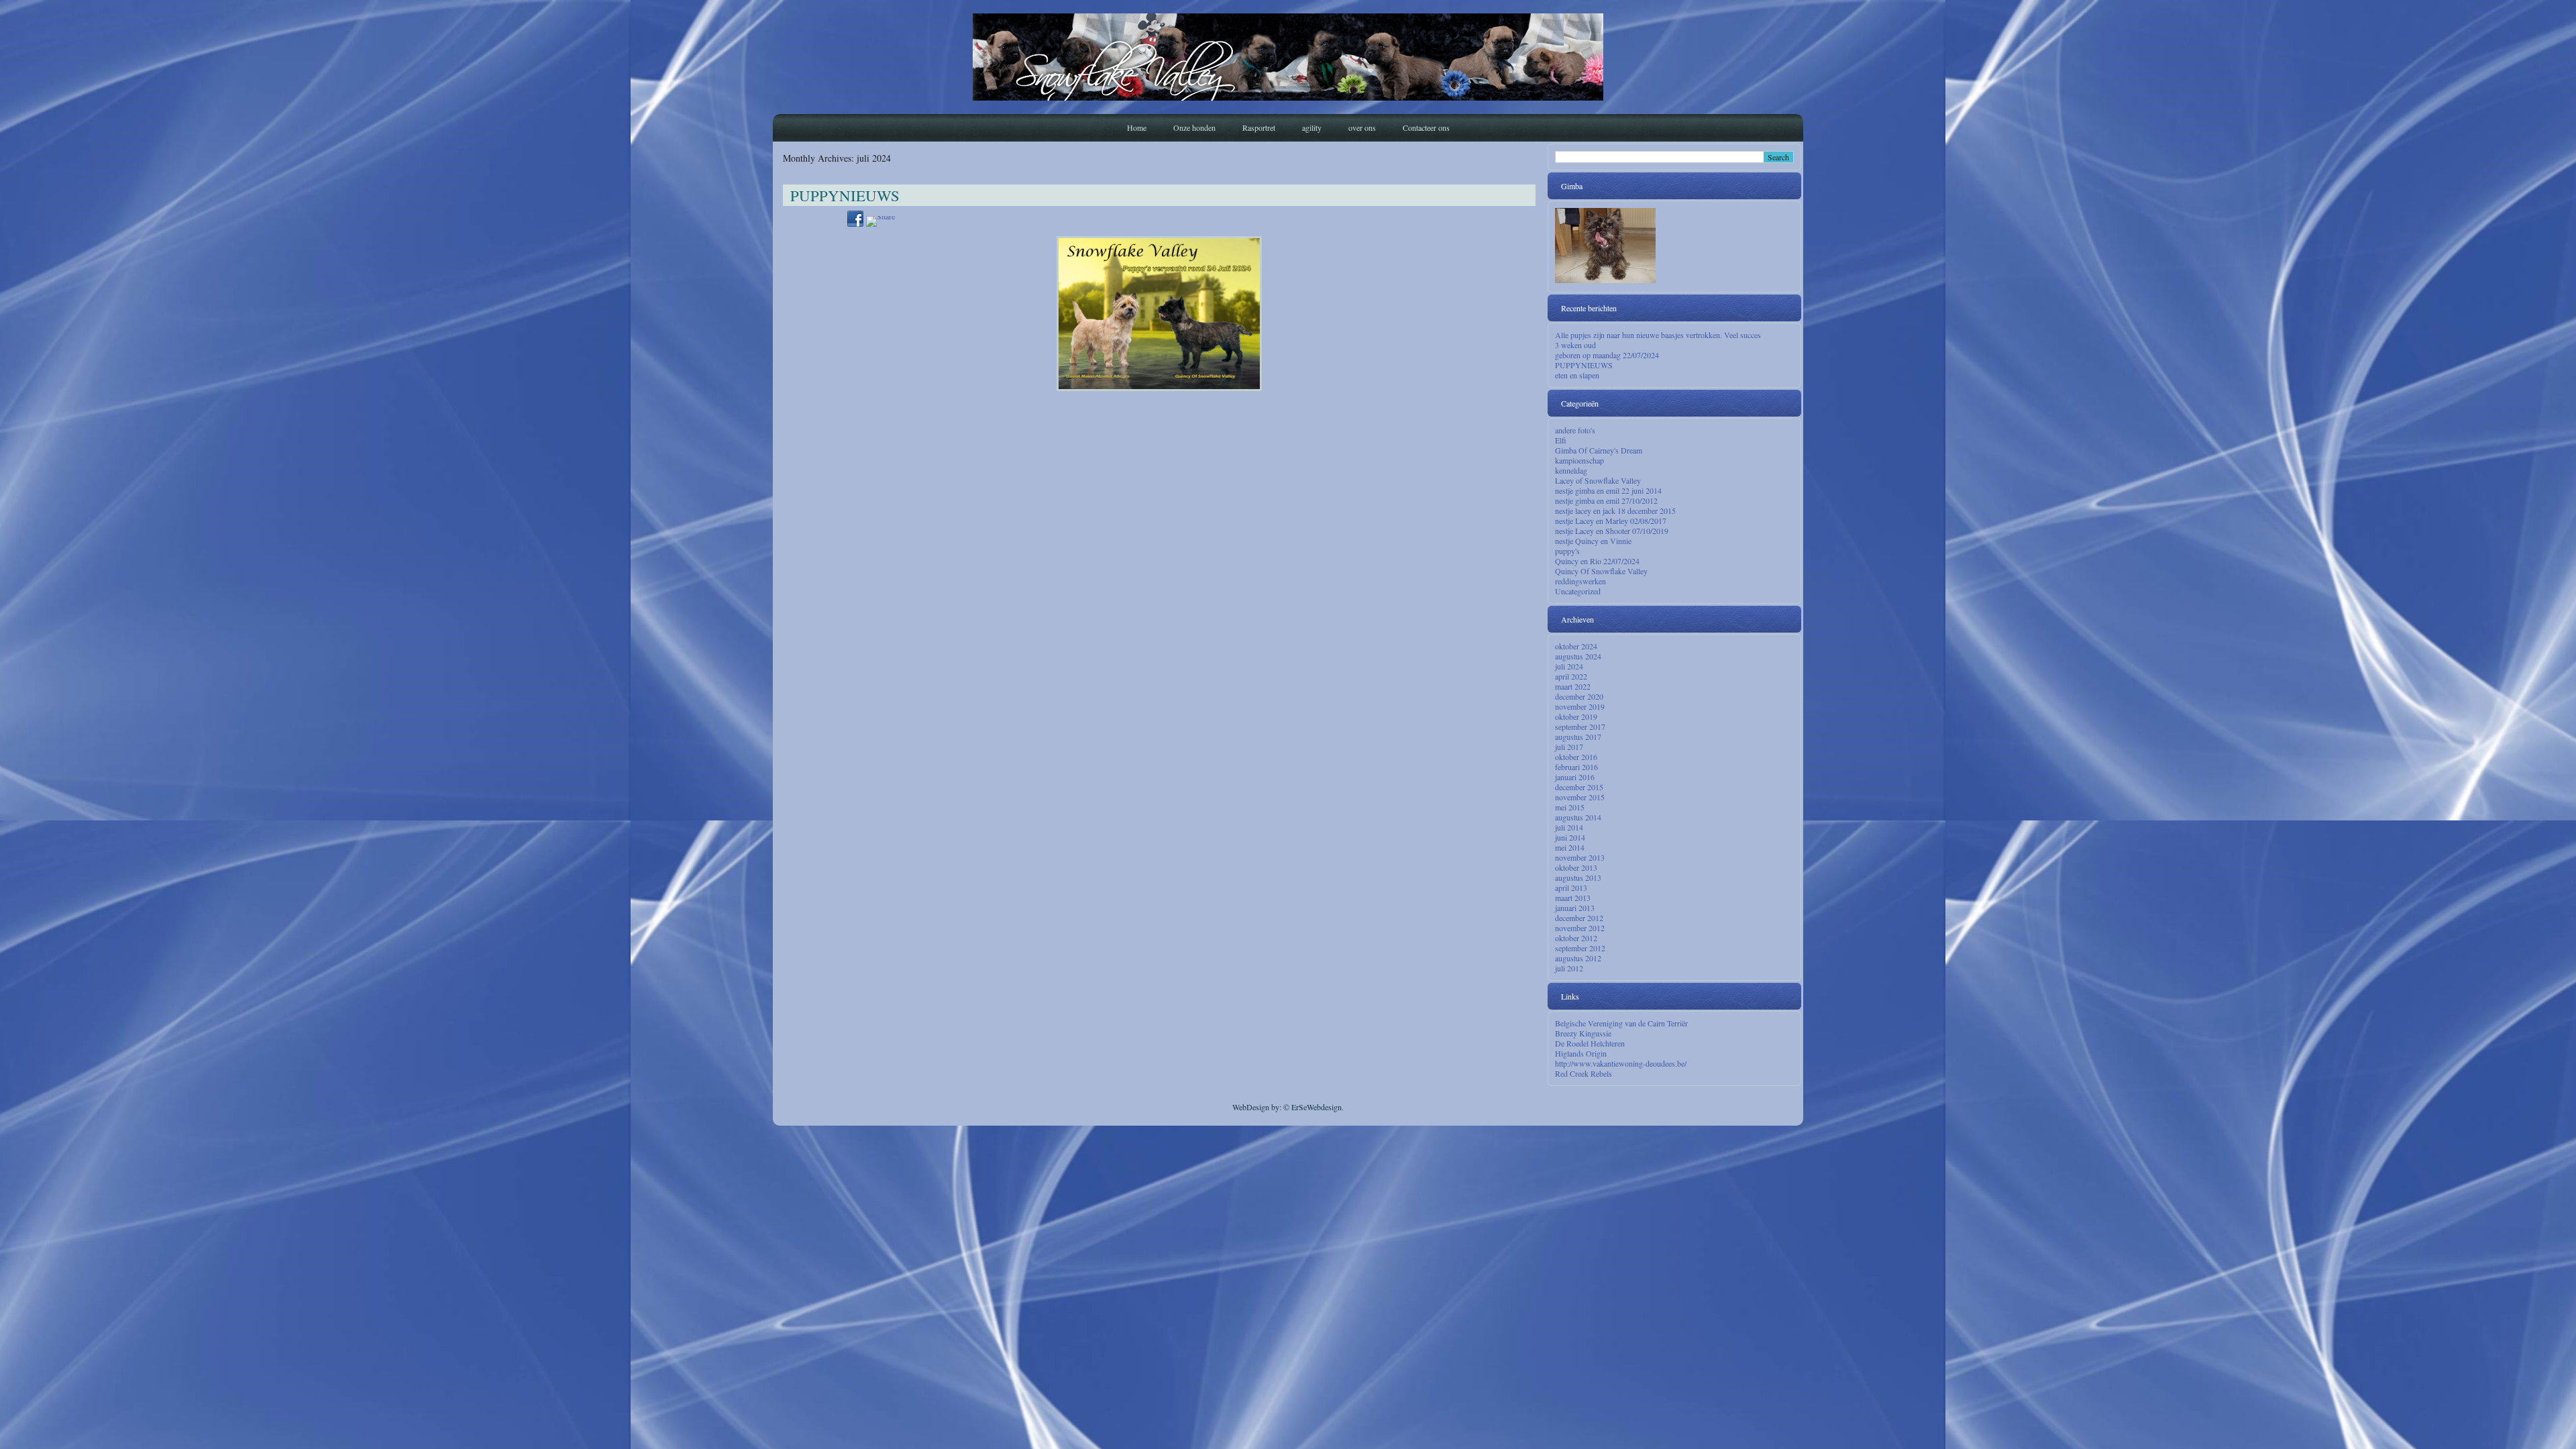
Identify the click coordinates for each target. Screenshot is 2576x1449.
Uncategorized (1578, 591)
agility (1312, 127)
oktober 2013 (1576, 867)
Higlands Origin (1581, 1053)
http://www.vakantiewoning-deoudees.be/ (1621, 1063)
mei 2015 (1570, 807)
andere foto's (1575, 430)
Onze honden (1194, 127)
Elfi (1561, 440)
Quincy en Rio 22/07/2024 (1597, 561)
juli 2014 (1569, 827)
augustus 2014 (1578, 817)
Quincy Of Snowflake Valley (1601, 571)
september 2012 (1580, 948)
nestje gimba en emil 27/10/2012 (1606, 500)
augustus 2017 (1578, 737)
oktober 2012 (1576, 938)
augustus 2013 (1578, 877)
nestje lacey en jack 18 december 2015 (1615, 511)
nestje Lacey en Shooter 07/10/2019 (1612, 531)
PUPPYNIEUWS (845, 195)
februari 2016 (1576, 767)
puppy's (1567, 551)
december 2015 (1579, 787)
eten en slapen (1577, 375)
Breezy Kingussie (1583, 1033)
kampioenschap (1579, 460)
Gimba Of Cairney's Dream (1599, 450)
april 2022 (1571, 676)
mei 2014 (1570, 847)
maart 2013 (1573, 898)
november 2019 (1580, 706)
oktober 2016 (1576, 757)
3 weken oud (1575, 345)
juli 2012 (1569, 968)
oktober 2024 (1576, 646)
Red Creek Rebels (1584, 1073)
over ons (1362, 127)
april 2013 (1571, 888)
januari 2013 (1575, 908)
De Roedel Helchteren (1590, 1043)
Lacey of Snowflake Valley (1598, 480)
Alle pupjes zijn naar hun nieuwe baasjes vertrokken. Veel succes (1658, 335)
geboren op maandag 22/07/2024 (1607, 355)
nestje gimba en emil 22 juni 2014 (1608, 490)
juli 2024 (1569, 666)
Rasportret (1259, 127)
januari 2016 (1575, 777)
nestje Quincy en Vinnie (1593, 541)
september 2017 (1580, 727)
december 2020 (1579, 696)
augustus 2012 (1578, 958)
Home (1137, 127)
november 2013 (1580, 857)
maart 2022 (1573, 686)
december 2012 (1579, 918)
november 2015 (1580, 797)
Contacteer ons (1426, 127)
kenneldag (1571, 470)
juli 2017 (1569, 747)
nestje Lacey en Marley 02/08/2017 (1611, 521)
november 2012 (1580, 928)
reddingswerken (1580, 581)
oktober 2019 (1576, 716)
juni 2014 (1570, 837)
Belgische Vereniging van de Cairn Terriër (1621, 1023)
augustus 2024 (1578, 656)
